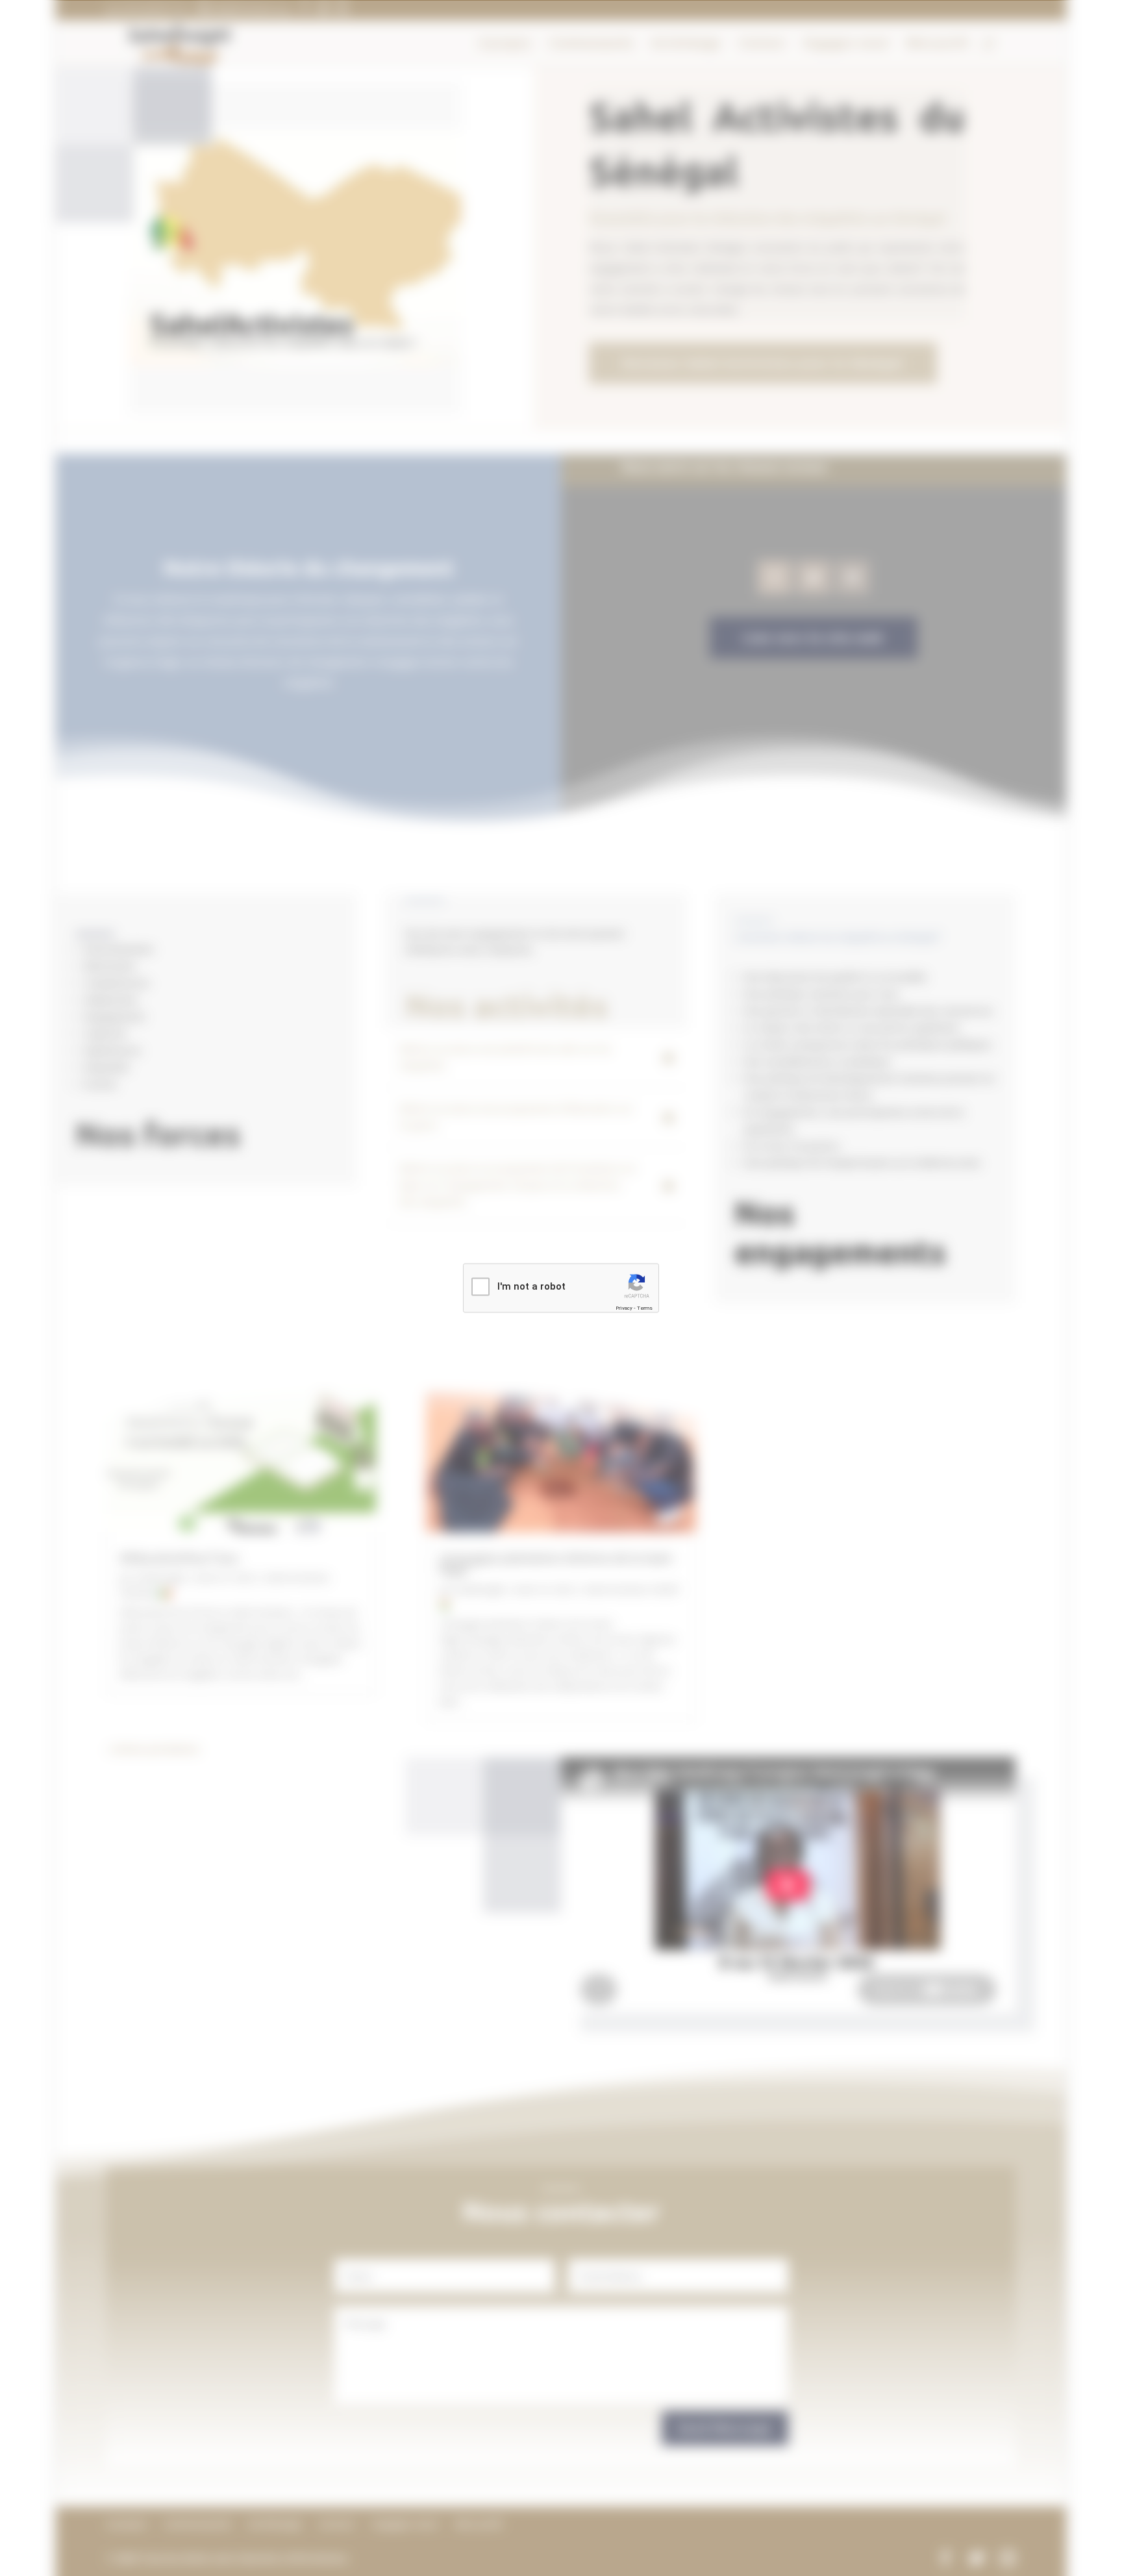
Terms (645, 1307)
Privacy (624, 1307)
